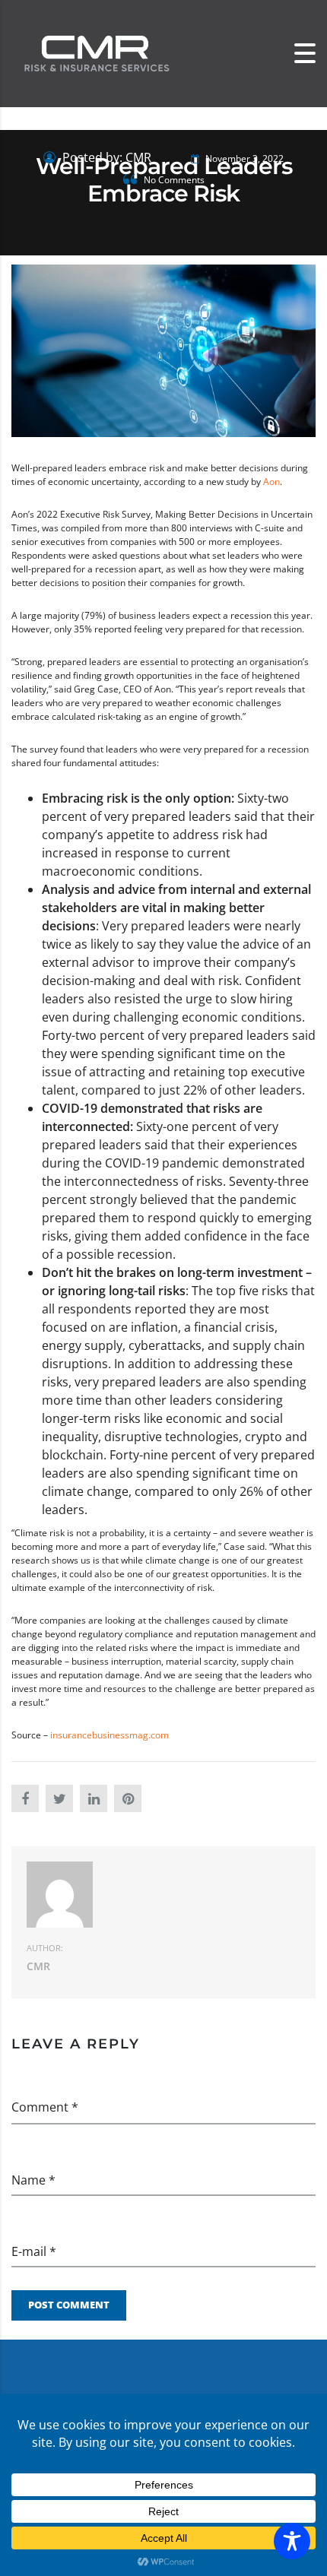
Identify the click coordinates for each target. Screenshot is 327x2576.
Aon (271, 482)
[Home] (95, 53)
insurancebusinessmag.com (108, 1735)
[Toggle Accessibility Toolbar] (292, 2541)
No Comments (173, 180)
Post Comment (69, 2305)
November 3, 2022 (243, 158)
